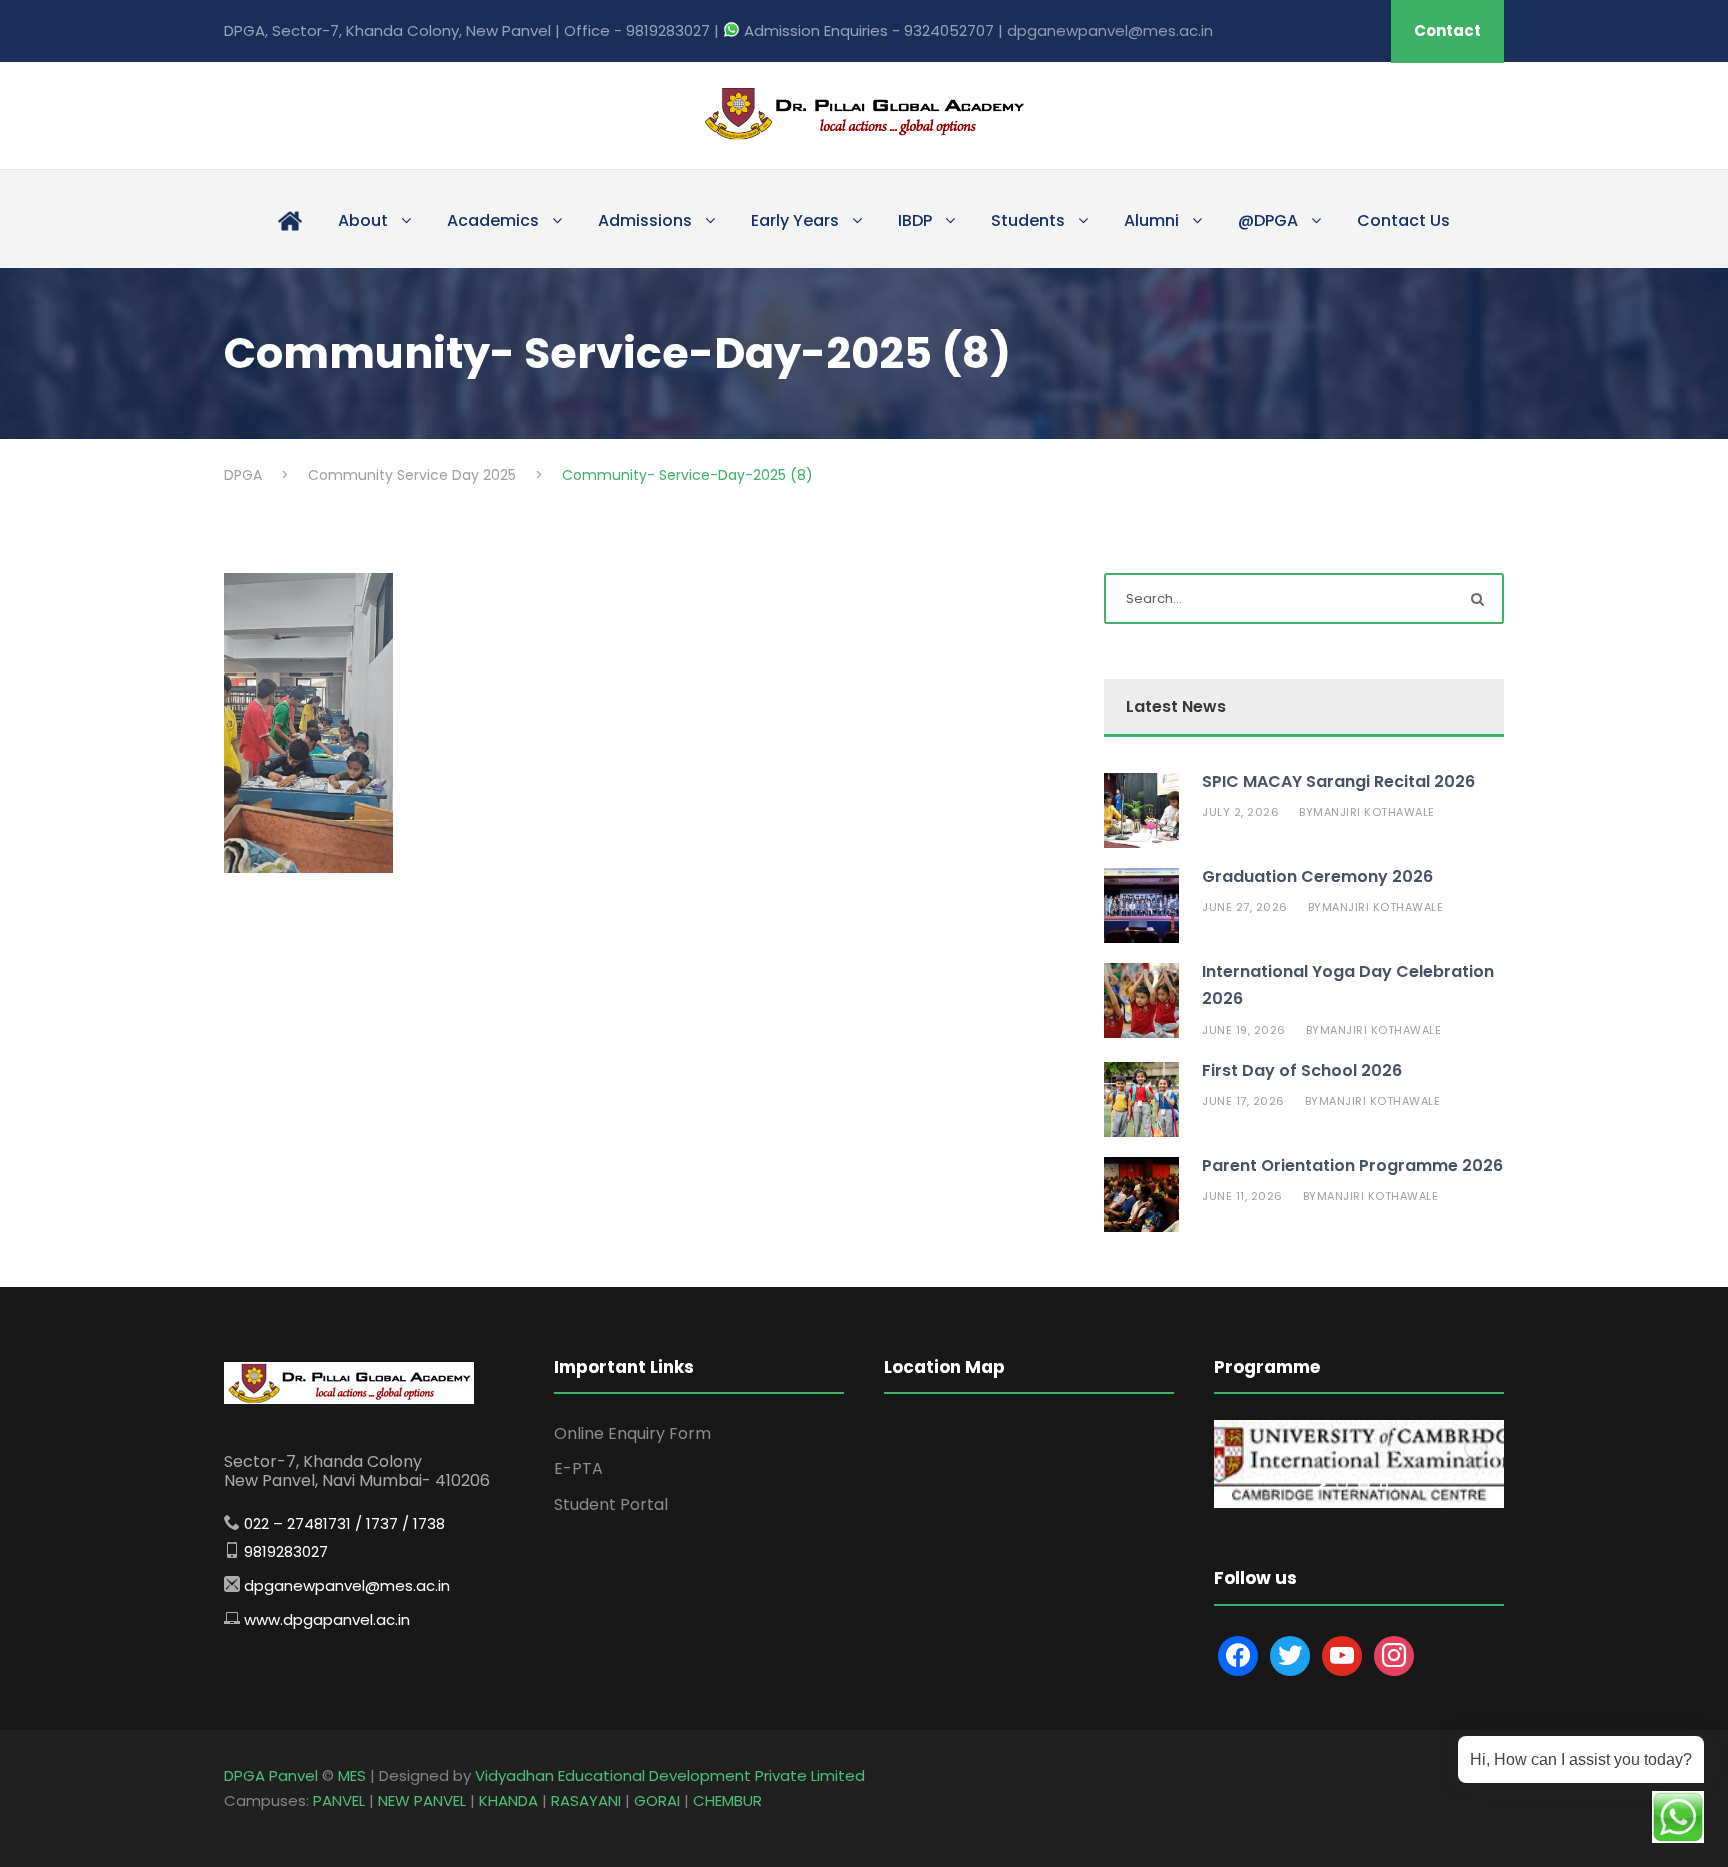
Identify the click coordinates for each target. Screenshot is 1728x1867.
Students (1028, 220)
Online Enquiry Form (632, 1433)
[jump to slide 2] (1364, 1484)
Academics (493, 220)
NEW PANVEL (422, 1800)
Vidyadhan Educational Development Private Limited (670, 1775)
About (363, 220)
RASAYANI (586, 1800)
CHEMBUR (727, 1800)
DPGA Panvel (271, 1775)
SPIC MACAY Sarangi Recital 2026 (1338, 781)
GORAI (657, 1800)
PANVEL (339, 1800)
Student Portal (611, 1504)
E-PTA (578, 1468)
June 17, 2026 (1243, 1101)
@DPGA (1268, 220)
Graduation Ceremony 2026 (1317, 876)
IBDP (915, 220)
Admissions (645, 220)
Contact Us (1403, 220)
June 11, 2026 (1242, 1196)
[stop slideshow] (1384, 1484)
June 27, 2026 (1245, 907)
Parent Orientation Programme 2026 (1352, 1165)
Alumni (1151, 220)
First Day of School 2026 (1302, 1070)
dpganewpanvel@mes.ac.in (1110, 30)
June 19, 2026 (1244, 1030)
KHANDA (508, 1800)
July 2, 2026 (1240, 812)
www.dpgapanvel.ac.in (327, 1619)
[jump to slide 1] (1342, 1484)
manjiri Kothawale (1374, 812)
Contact (1447, 30)
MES (352, 1775)
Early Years (795, 220)
